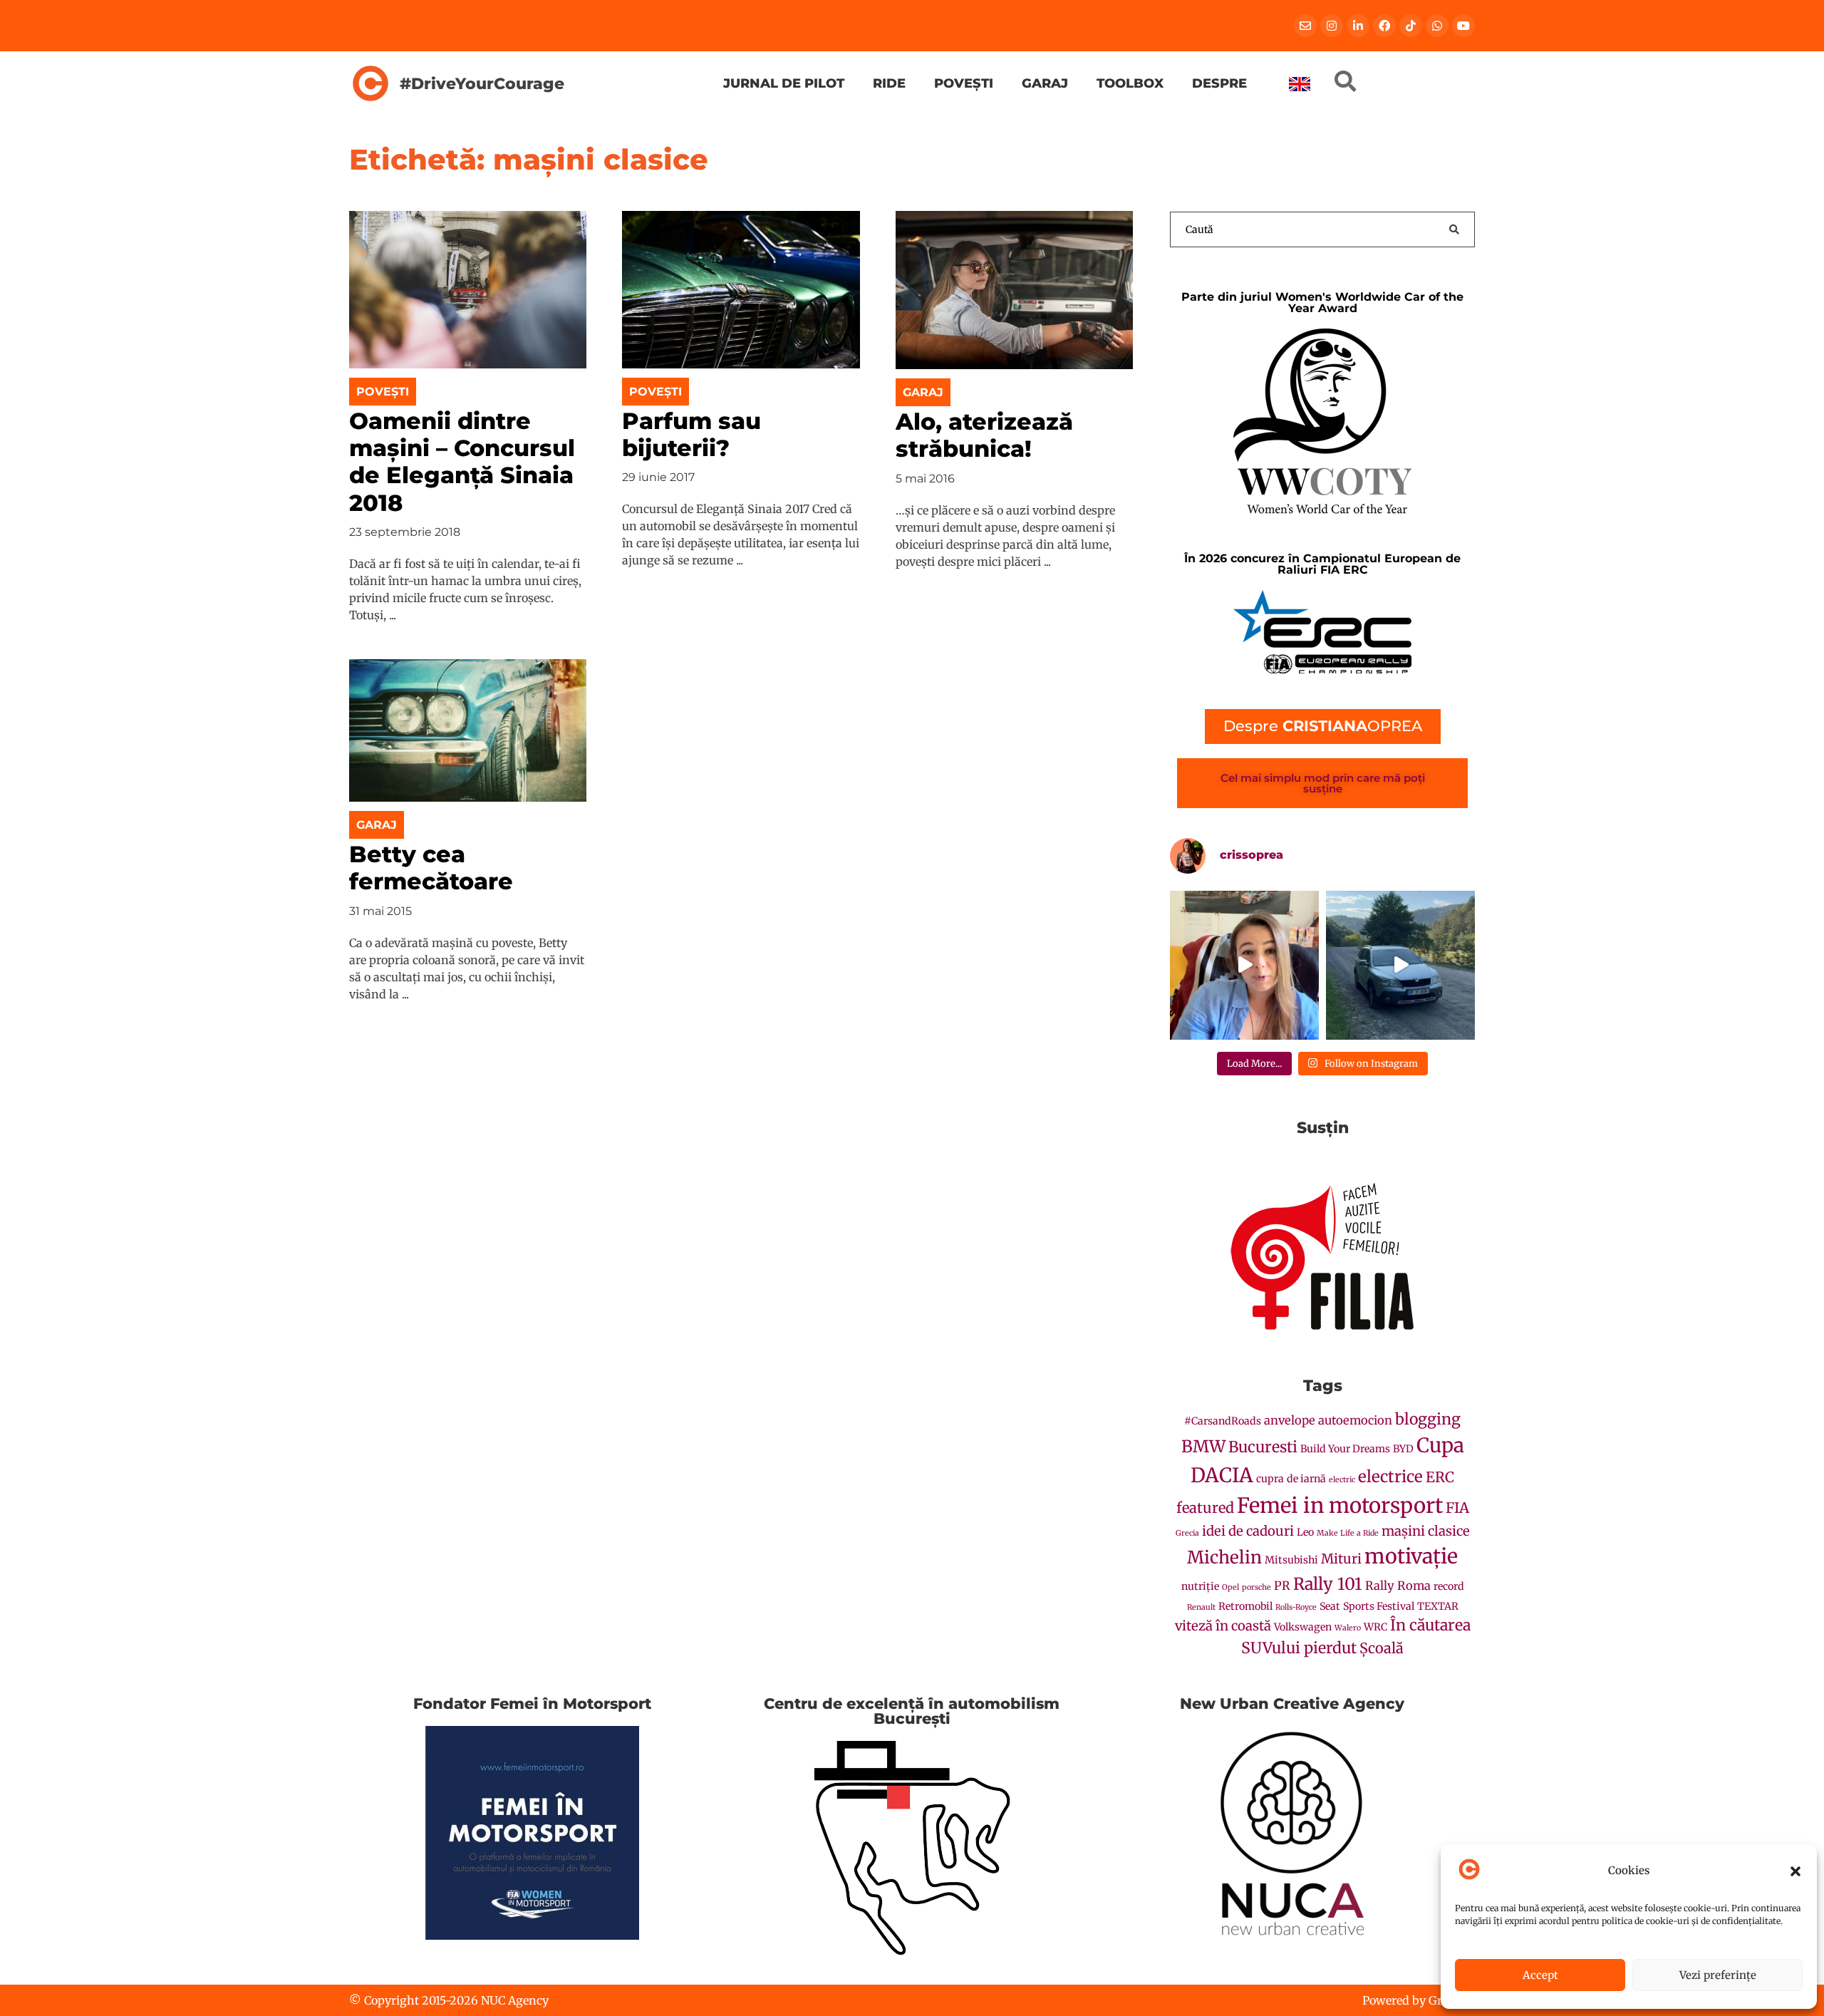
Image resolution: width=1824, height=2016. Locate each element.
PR (1282, 1586)
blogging (1428, 1419)
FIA (1457, 1508)
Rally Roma (1398, 1586)
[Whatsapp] (1437, 26)
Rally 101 (1328, 1584)
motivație (1411, 1556)
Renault (1201, 1607)
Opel (1230, 1587)
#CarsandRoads (1223, 1421)
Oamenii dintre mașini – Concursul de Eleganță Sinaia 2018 (462, 462)
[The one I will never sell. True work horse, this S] (1400, 965)
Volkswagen (1303, 1627)
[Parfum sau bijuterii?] (741, 289)
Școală (1382, 1648)
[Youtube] (1463, 26)
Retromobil (1245, 1606)
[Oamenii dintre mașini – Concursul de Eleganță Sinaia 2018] (468, 289)
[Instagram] (1332, 26)
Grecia (1187, 1533)
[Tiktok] (1411, 26)
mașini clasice (1426, 1531)
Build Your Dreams (1345, 1449)
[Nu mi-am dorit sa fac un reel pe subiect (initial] (1244, 965)
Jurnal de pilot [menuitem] (784, 83)
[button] (1795, 1871)
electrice (1390, 1477)
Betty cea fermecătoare (431, 868)
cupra (1270, 1479)
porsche (1256, 1587)
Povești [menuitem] (964, 83)
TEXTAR (1438, 1606)
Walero (1348, 1628)
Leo (1305, 1532)
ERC (1440, 1477)
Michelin (1224, 1557)
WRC (1375, 1627)
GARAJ (923, 392)
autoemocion (1355, 1421)
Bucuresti (1263, 1447)
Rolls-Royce (1296, 1607)
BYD (1403, 1449)
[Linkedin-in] (1358, 26)
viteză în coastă (1223, 1626)
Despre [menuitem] (1219, 83)
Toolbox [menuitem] (1130, 83)
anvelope (1290, 1421)
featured (1205, 1508)
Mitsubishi (1291, 1560)
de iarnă (1306, 1479)
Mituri (1341, 1559)
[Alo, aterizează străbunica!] (1014, 289)
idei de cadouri (1248, 1531)
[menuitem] (1300, 84)
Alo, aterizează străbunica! (984, 435)
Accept (1540, 1975)
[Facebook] (1384, 26)
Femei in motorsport (1340, 1505)
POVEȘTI (383, 392)
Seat (1330, 1606)
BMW (1203, 1446)
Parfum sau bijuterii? (691, 434)
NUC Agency (515, 2000)
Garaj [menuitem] (1045, 83)
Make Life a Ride (1348, 1533)
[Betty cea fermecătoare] (468, 730)
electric (1342, 1480)
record (1449, 1586)
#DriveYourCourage (482, 83)
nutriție (1200, 1586)
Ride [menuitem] (889, 83)
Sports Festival (1379, 1606)
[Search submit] (1454, 229)
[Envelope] (1305, 26)
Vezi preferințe (1718, 1975)
